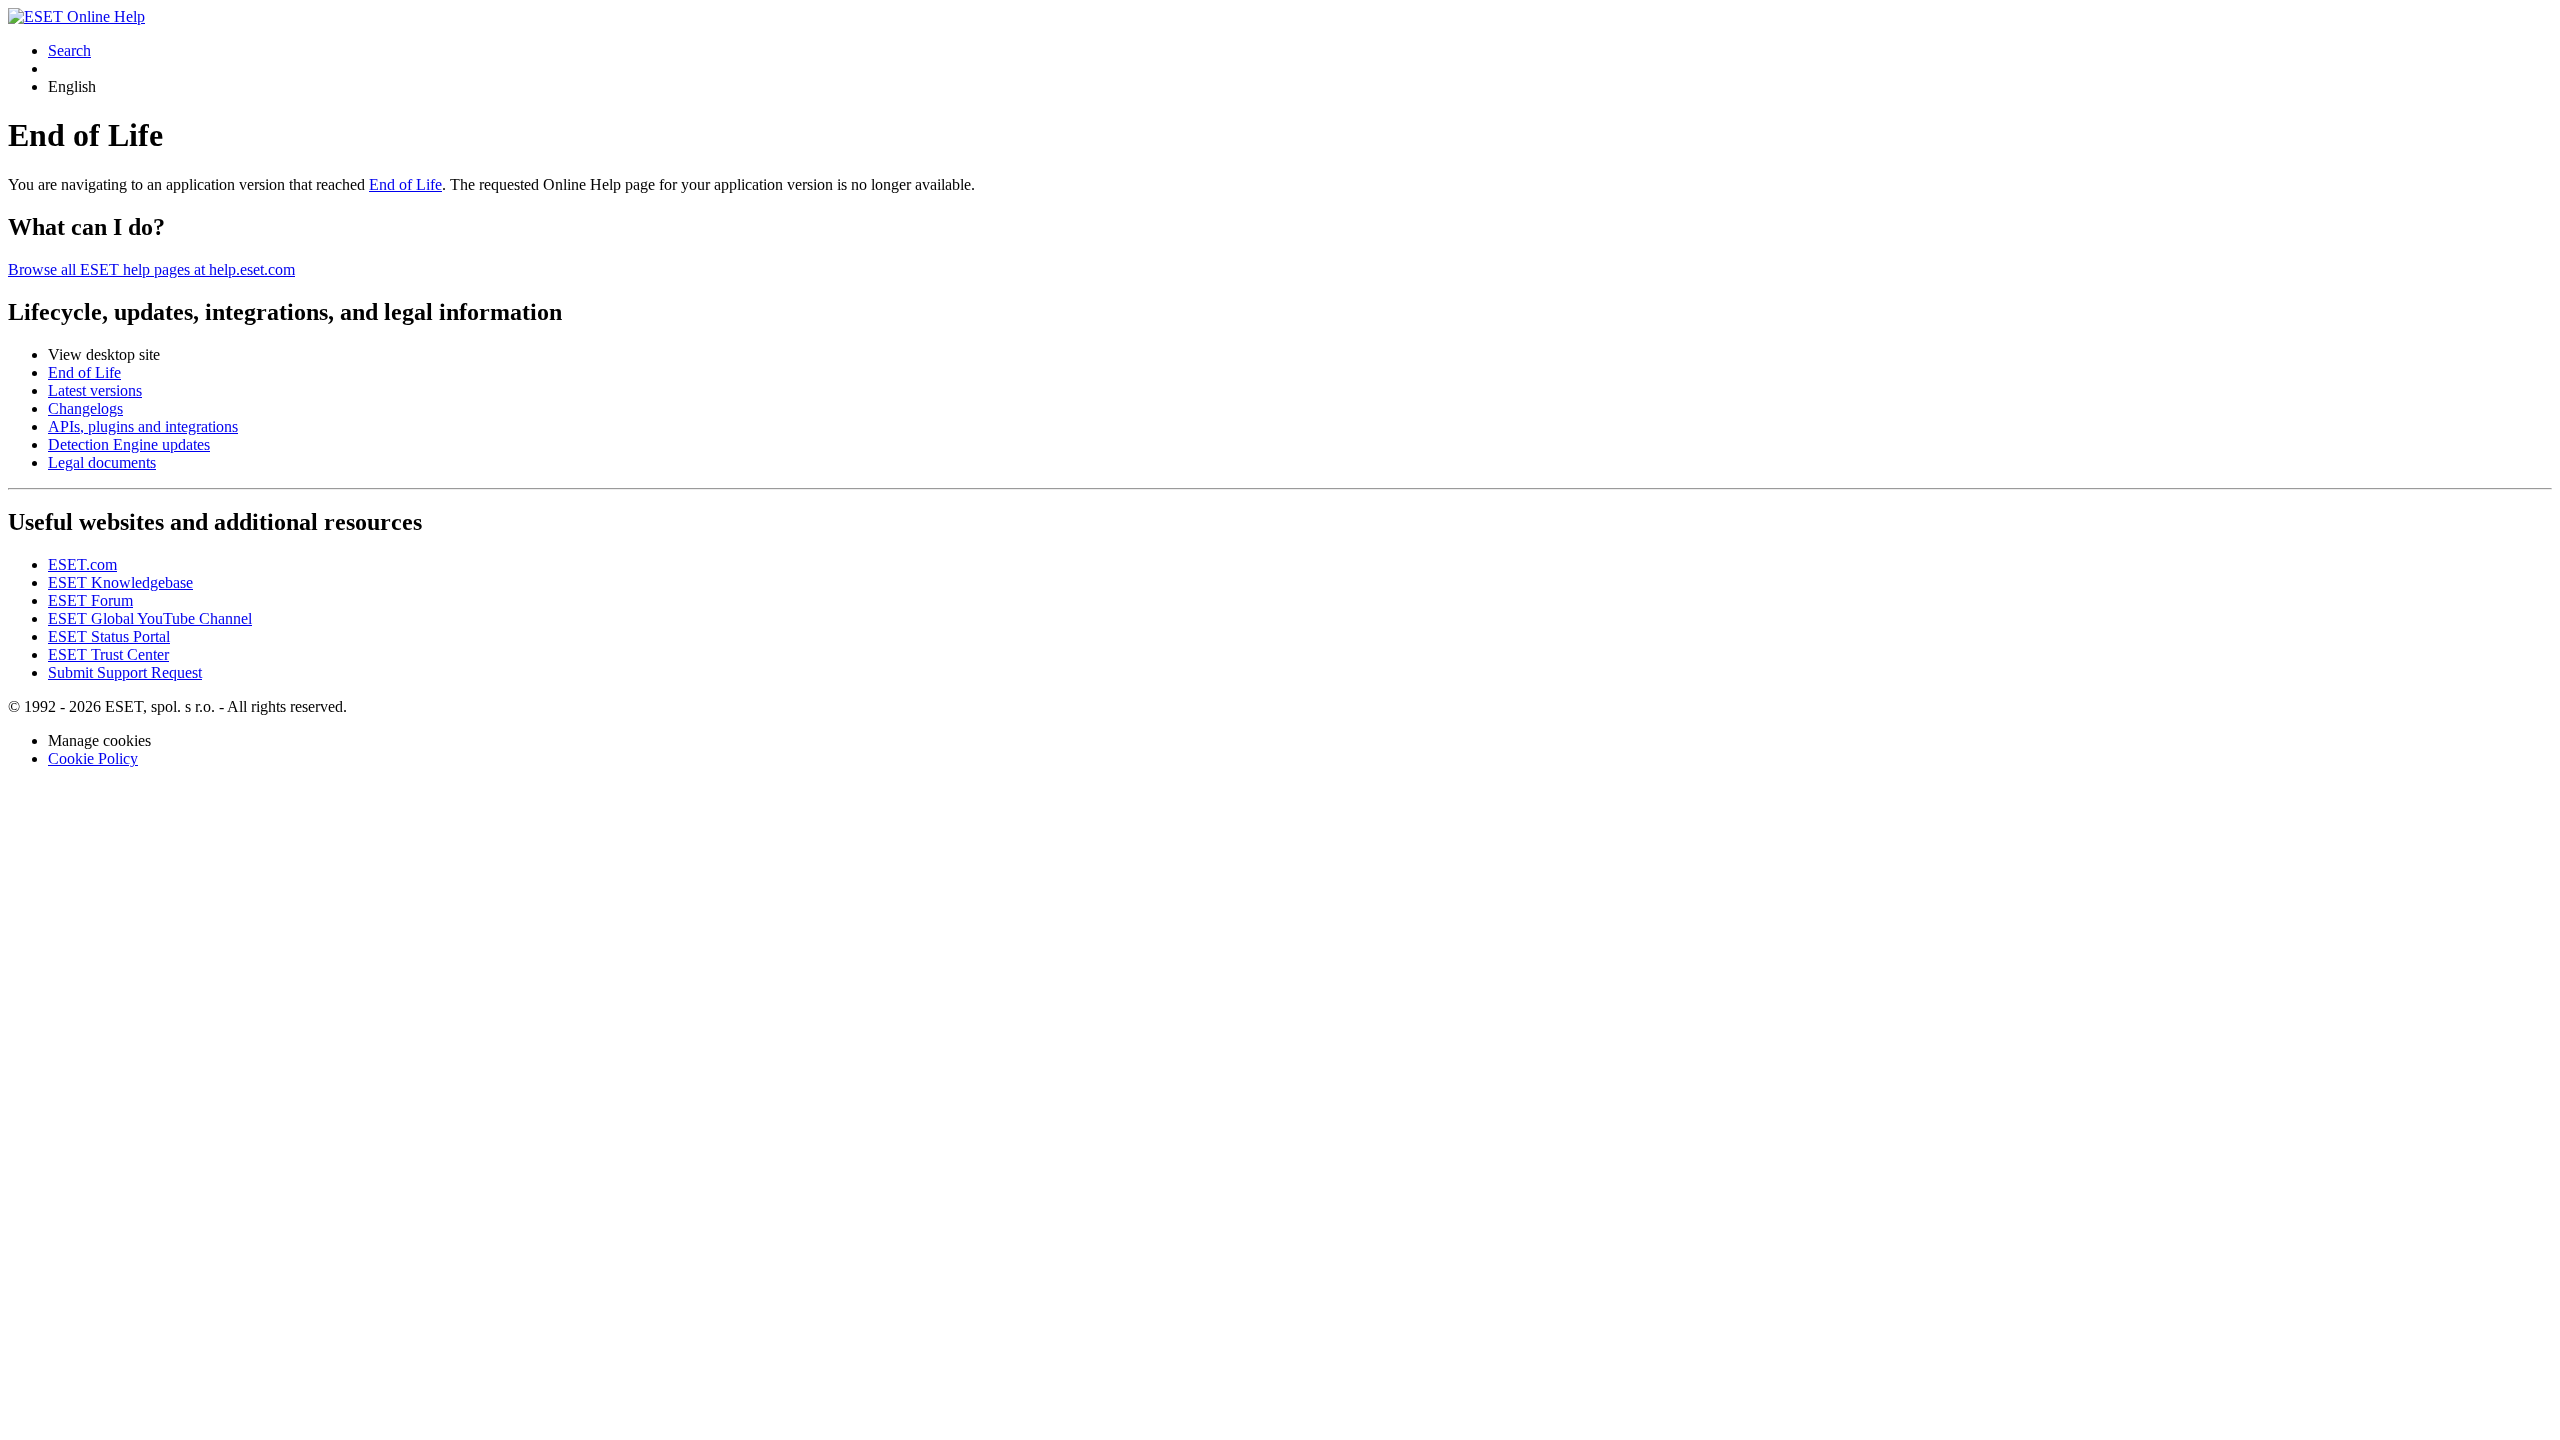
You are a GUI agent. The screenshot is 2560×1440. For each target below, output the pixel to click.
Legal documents (102, 462)
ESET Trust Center (108, 654)
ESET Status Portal (109, 636)
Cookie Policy (93, 758)
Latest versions (95, 390)
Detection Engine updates (129, 444)
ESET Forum (90, 600)
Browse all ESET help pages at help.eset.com (151, 269)
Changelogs (85, 408)
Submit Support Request (125, 672)
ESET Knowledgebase (120, 582)
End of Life (405, 184)
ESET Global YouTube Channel (150, 618)
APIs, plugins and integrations (143, 426)
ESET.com (82, 564)
